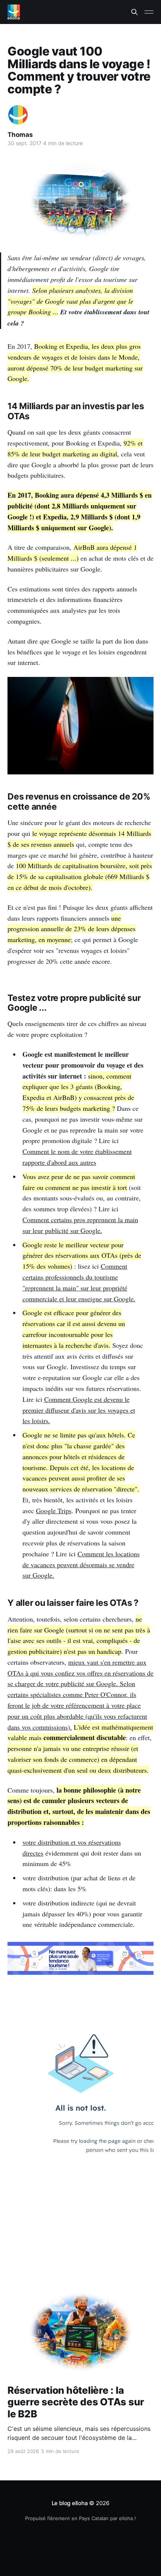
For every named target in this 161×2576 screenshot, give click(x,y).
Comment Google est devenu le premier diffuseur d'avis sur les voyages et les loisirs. (79, 1410)
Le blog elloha (71, 2503)
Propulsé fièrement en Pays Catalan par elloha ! (80, 2518)
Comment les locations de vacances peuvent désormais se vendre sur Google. (81, 1565)
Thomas (20, 135)
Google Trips (54, 1511)
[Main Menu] (149, 12)
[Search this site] (134, 12)
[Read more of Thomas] (18, 115)
